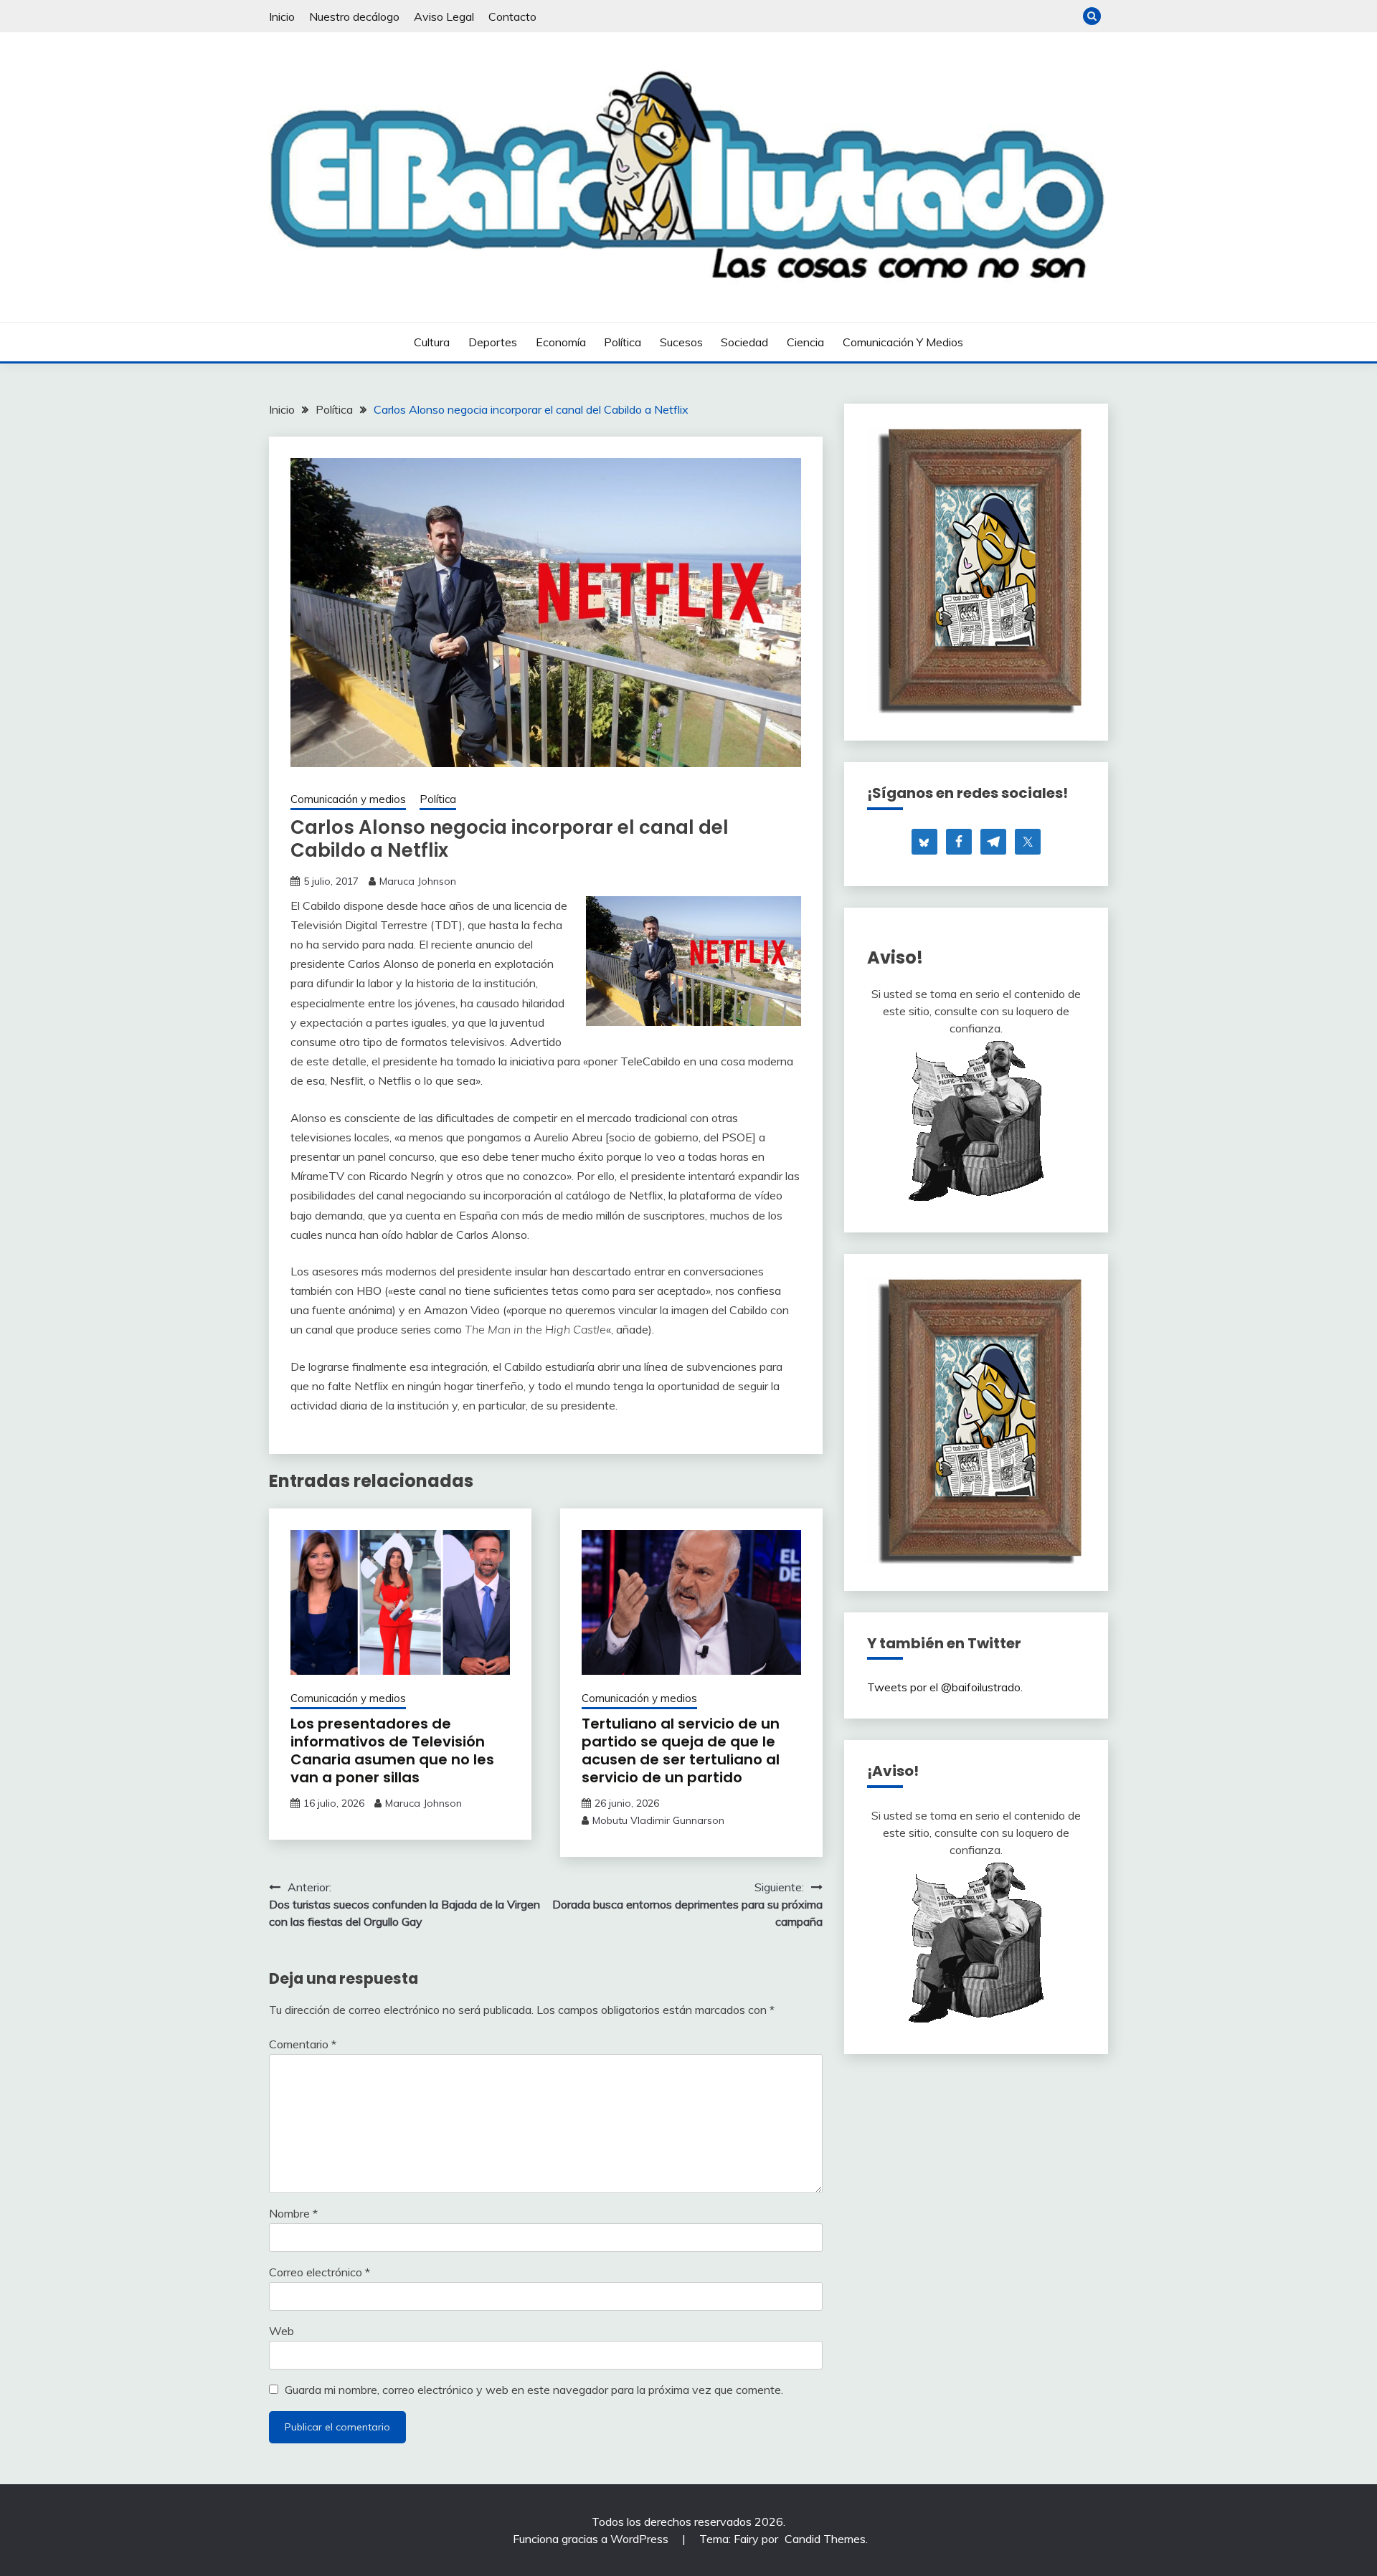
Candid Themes (825, 2539)
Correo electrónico (320, 2272)
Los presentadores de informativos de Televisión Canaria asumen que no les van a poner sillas (392, 1750)
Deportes (493, 342)
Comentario (303, 2044)
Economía (561, 342)
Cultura (432, 342)
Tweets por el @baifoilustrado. (945, 1687)
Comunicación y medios (903, 342)
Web (281, 2331)
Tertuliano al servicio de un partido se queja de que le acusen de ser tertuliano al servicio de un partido (681, 1750)
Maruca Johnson (418, 881)
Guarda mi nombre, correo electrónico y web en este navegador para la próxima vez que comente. (534, 2390)
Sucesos (681, 342)
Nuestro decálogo (354, 16)
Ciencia (805, 342)
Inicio (282, 16)
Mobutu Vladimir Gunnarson (658, 1820)
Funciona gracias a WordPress (592, 2539)
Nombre (293, 2213)
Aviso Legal (444, 16)
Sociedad (744, 342)
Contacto (512, 16)
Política (623, 342)
